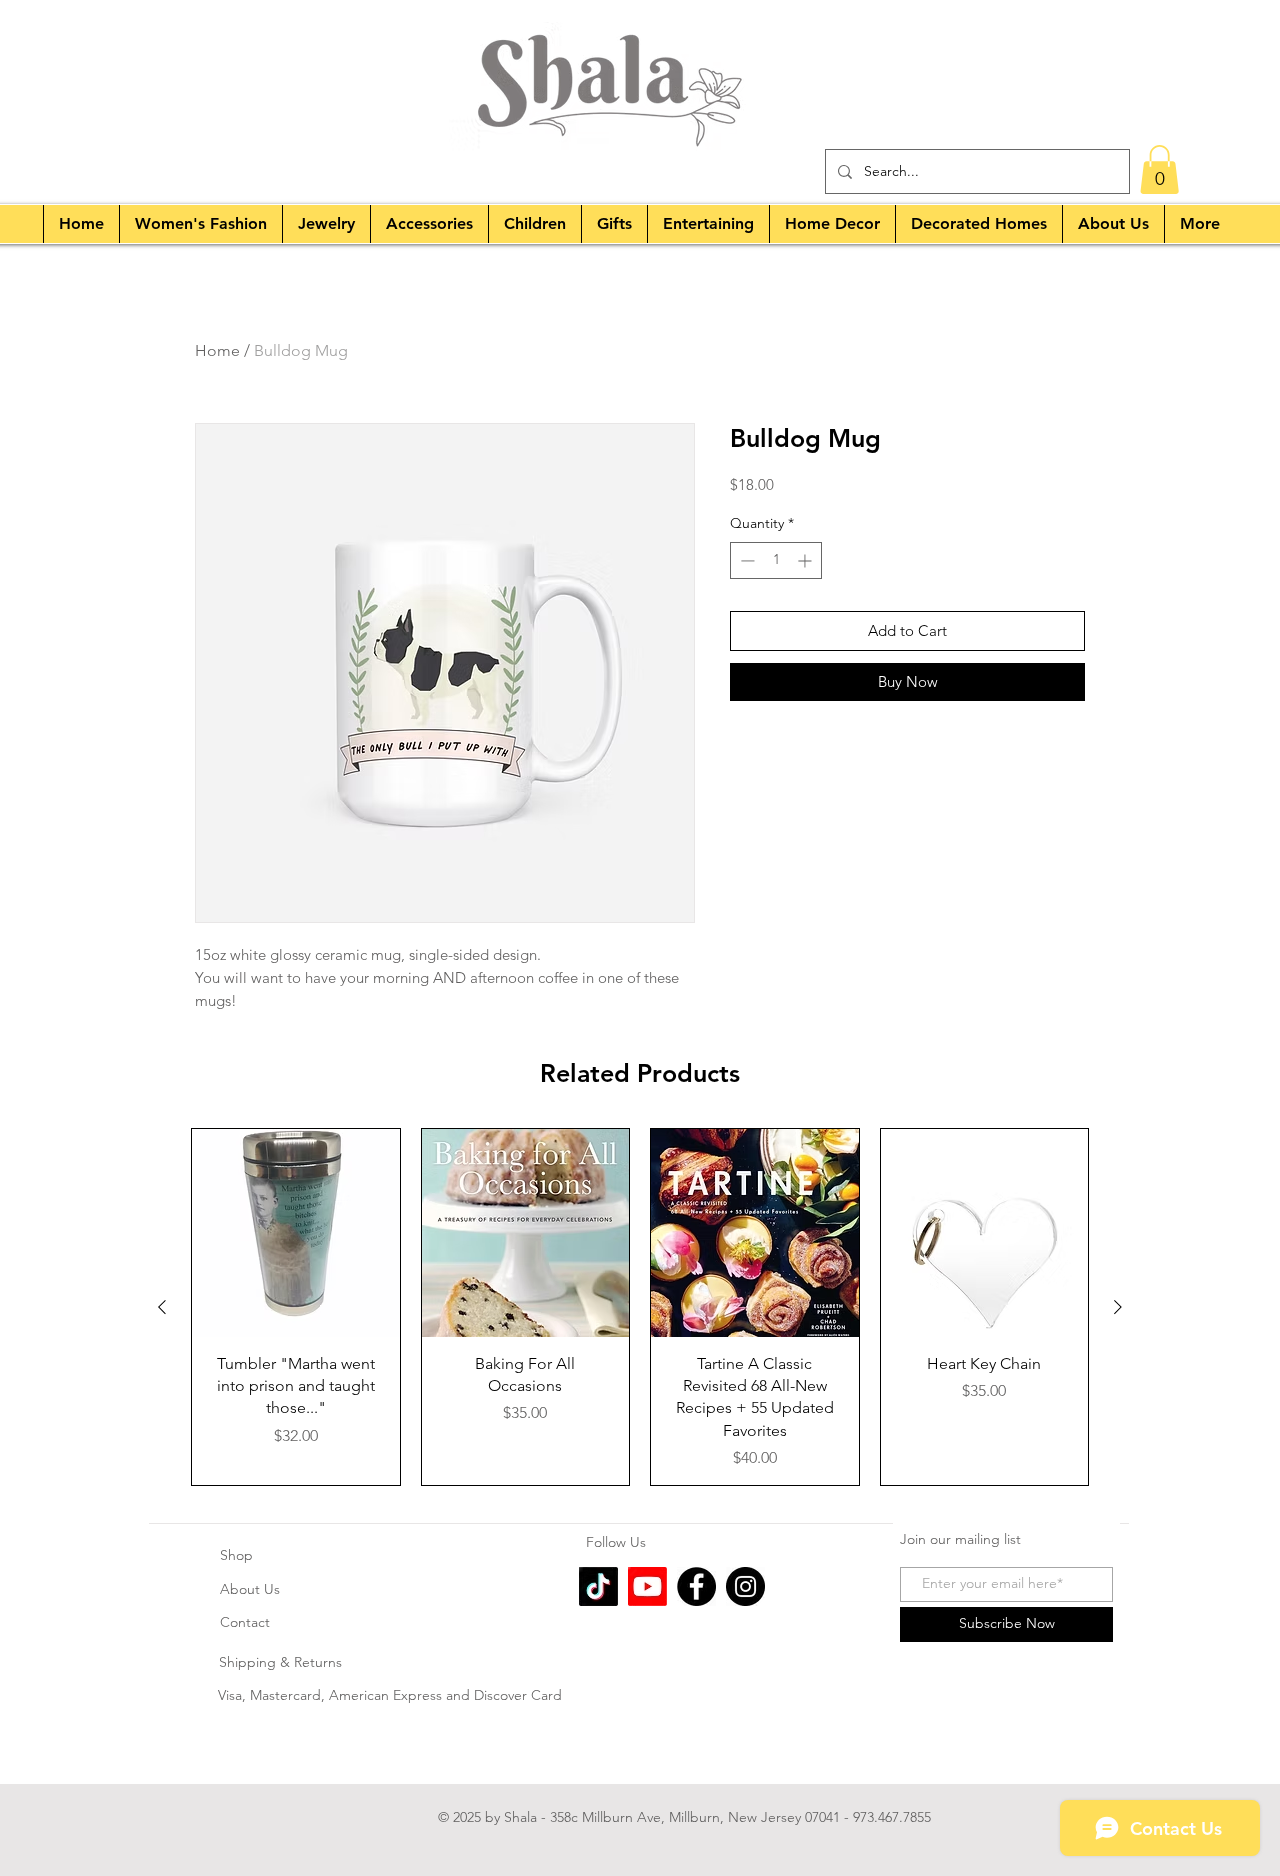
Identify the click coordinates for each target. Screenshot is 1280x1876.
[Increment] (806, 560)
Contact (245, 1622)
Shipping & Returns (280, 1662)
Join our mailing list (960, 1539)
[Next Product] (1118, 1307)
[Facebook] (696, 1586)
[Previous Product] (162, 1307)
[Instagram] (745, 1586)
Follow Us (618, 1542)
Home (217, 350)
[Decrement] (745, 560)
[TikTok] (598, 1586)
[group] (640, 1307)
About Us (250, 1589)
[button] (1159, 169)
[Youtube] (647, 1586)
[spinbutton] (776, 560)
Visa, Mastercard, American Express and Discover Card (392, 1695)
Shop (236, 1555)
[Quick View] (296, 1233)
